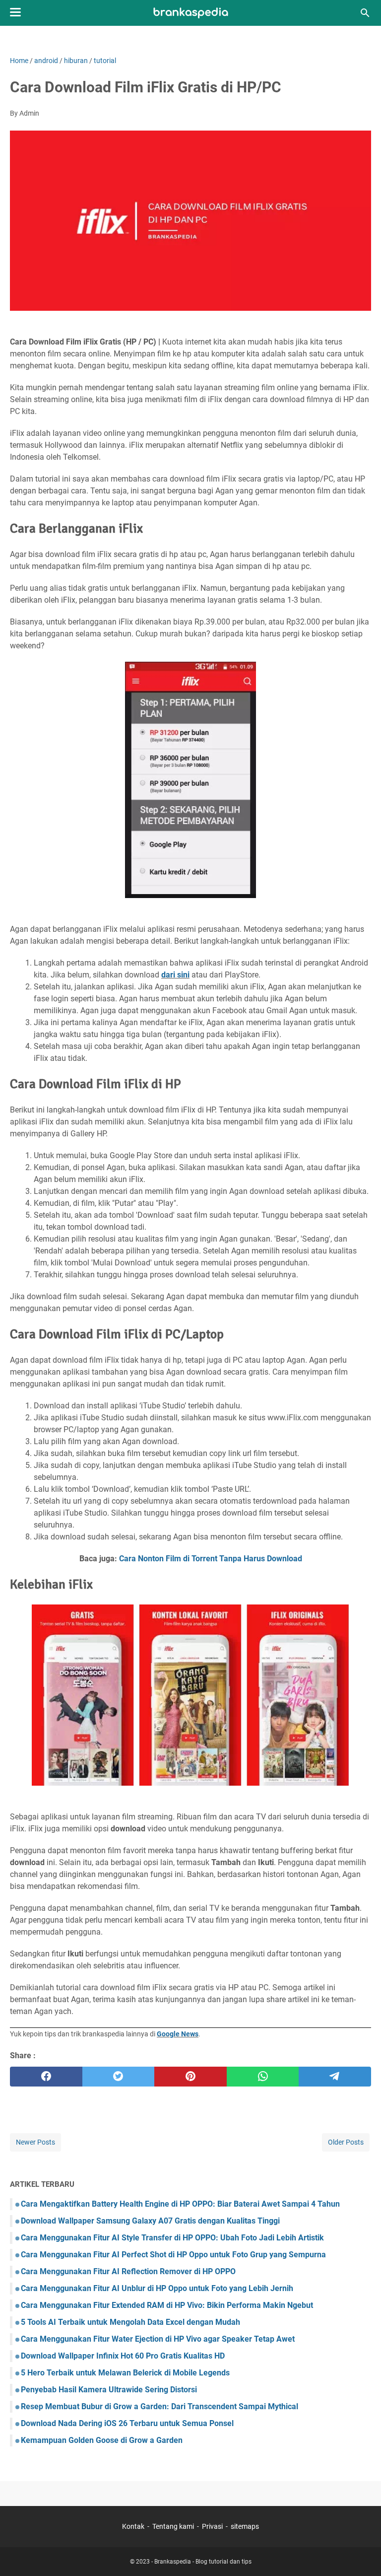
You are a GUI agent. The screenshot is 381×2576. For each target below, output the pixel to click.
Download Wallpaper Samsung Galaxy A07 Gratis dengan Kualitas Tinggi (150, 2221)
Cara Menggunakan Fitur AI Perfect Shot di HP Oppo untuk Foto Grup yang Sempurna (173, 2255)
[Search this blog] (365, 13)
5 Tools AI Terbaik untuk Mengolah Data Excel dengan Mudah (130, 2322)
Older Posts (346, 2142)
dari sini (175, 975)
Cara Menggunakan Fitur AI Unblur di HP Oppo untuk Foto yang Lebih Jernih (157, 2288)
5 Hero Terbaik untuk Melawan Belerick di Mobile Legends (125, 2373)
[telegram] (335, 2077)
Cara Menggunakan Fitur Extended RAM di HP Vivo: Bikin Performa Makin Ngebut (167, 2305)
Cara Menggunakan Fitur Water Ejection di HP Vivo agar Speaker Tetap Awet (158, 2339)
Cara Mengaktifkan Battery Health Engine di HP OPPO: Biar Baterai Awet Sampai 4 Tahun (180, 2204)
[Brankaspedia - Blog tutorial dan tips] (191, 13)
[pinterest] (190, 2077)
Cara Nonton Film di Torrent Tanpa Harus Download (211, 1559)
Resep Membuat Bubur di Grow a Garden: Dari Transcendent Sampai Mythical (159, 2406)
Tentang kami (173, 2526)
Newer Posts (35, 2142)
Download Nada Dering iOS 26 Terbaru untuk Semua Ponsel (127, 2423)
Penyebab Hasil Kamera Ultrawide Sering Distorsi (109, 2390)
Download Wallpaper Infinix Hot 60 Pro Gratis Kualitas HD (123, 2356)
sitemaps (245, 2526)
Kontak (133, 2526)
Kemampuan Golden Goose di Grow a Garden (102, 2440)
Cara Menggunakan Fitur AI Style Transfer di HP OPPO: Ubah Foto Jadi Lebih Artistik (172, 2238)
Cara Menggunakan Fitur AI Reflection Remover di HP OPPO (128, 2271)
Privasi (212, 2526)
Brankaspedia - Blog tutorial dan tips (203, 2562)
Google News (178, 2034)
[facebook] (46, 2077)
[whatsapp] (263, 2077)
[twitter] (119, 2077)
